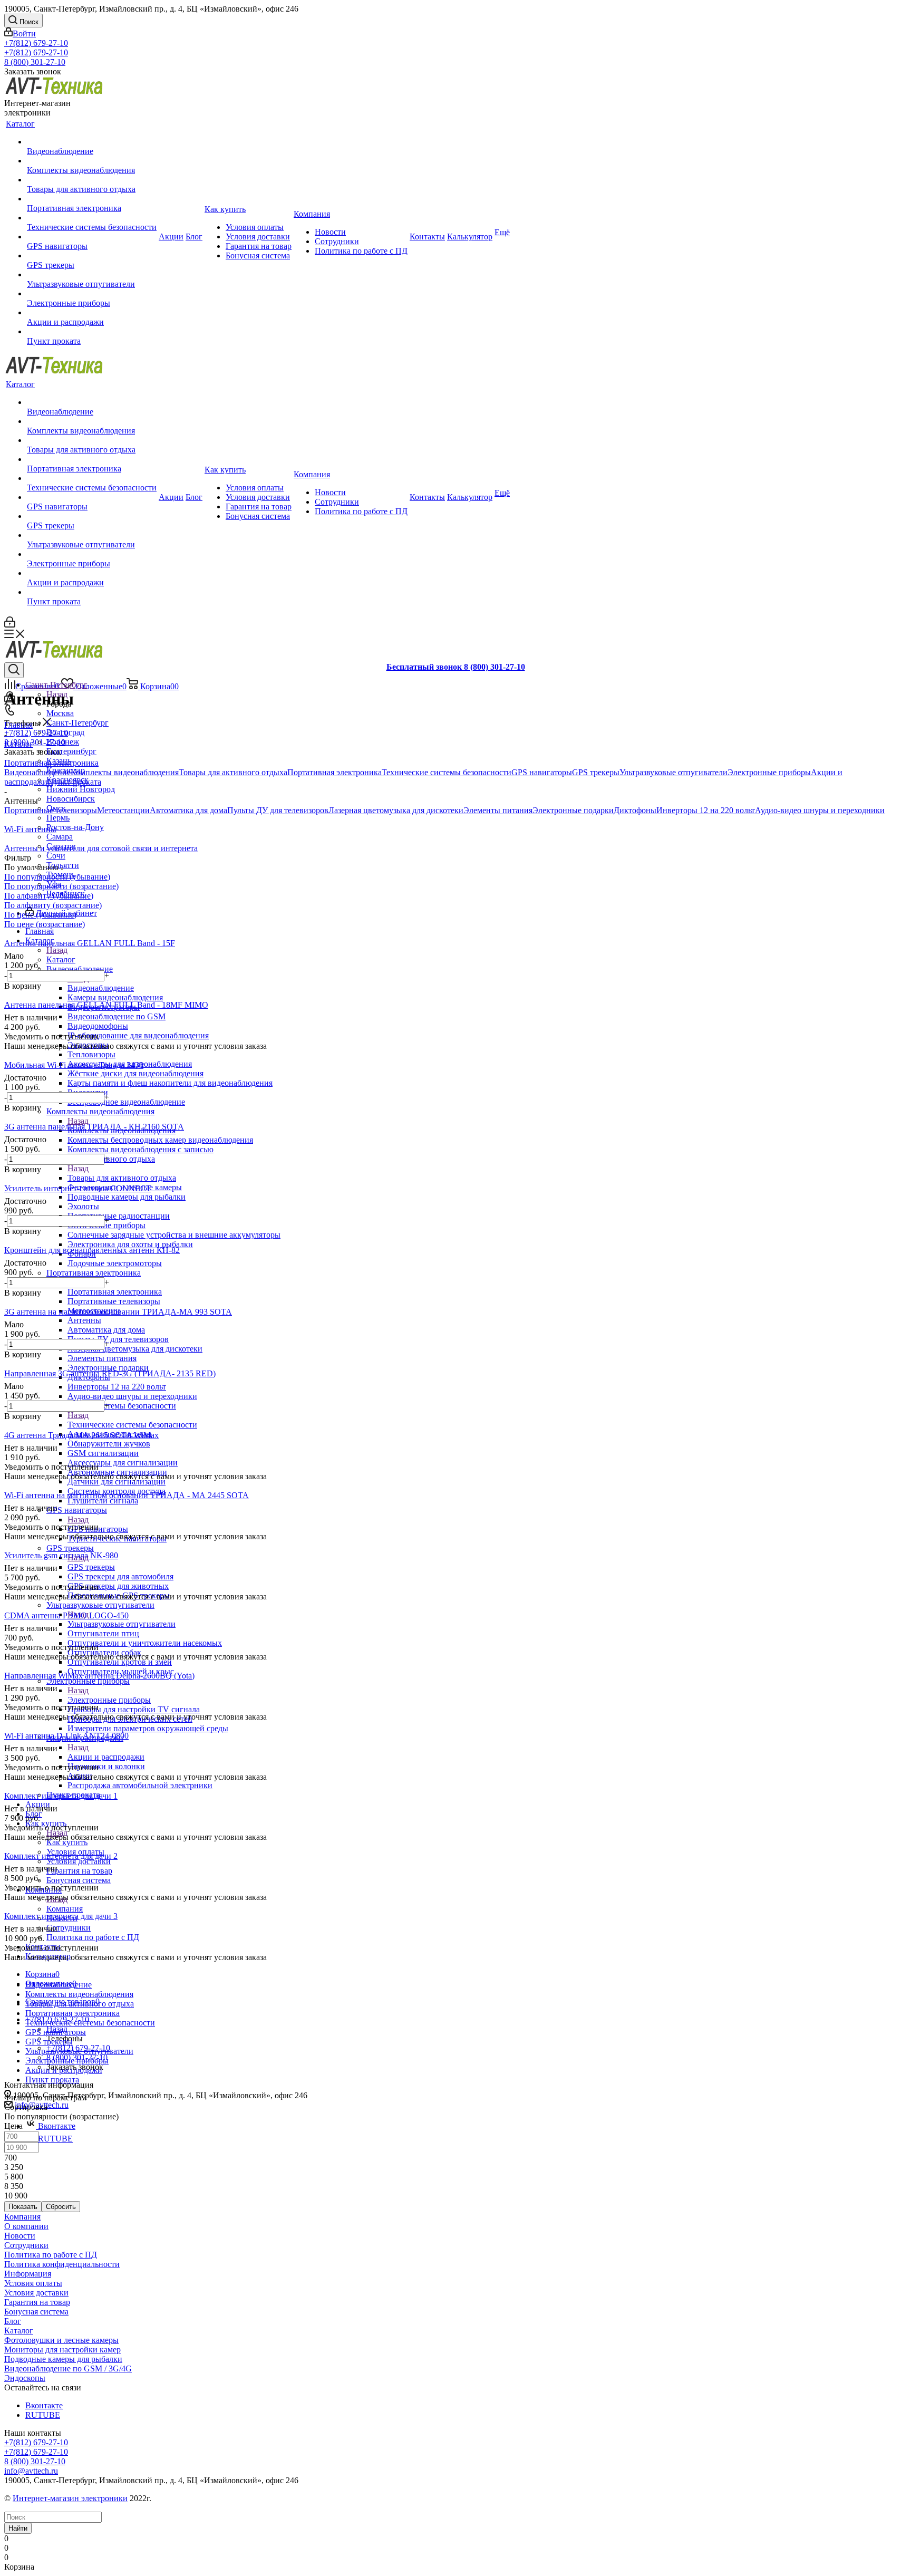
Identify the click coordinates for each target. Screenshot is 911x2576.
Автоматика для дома (188, 810)
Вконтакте (56, 2126)
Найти (18, 2528)
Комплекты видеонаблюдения (125, 772)
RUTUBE (54, 2139)
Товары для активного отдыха (122, 1178)
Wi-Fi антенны (30, 829)
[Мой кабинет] (10, 625)
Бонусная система (36, 2312)
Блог (13, 2321)
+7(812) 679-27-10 (36, 43)
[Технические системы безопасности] (92, 218)
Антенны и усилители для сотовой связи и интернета (101, 848)
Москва (60, 713)
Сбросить (61, 2207)
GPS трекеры (91, 1567)
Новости (20, 2236)
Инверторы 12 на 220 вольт (706, 810)
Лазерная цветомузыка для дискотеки (396, 810)
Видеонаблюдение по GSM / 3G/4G (68, 2368)
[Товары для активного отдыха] (92, 180)
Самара (60, 837)
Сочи (56, 856)
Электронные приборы (109, 1700)
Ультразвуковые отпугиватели (122, 1624)
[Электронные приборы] (92, 294)
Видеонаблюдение (101, 988)
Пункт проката (74, 782)
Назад (57, 950)
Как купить (67, 1842)
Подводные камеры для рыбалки (63, 2359)
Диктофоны (635, 810)
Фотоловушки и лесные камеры (61, 2340)
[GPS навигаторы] (92, 237)
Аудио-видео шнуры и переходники (820, 810)
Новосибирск (71, 799)
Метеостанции (123, 810)
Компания (65, 1909)
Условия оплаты (33, 2283)
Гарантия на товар (37, 2302)
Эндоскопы (25, 2378)
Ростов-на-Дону (75, 827)
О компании (26, 2226)
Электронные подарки (573, 810)
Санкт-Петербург (77, 723)
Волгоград (65, 732)
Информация (28, 2274)
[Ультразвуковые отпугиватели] (92, 275)
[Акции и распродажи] (92, 313)
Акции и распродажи (106, 1757)
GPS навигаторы (542, 772)
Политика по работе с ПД (51, 2255)
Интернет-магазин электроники (70, 2498)
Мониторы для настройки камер (62, 2350)
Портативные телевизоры (51, 810)
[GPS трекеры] (92, 256)
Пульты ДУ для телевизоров (278, 810)
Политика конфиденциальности (62, 2264)
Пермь (58, 818)
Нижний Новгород (81, 789)
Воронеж (63, 742)
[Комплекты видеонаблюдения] (92, 161)
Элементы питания (498, 810)
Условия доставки (36, 2293)
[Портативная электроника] (92, 199)
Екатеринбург (71, 751)
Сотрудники (26, 2245)
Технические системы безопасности (132, 1425)
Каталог (61, 959)
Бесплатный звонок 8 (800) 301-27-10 (456, 667)
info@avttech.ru (31, 2471)
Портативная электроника (115, 1292)
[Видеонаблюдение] (92, 142)
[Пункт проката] (92, 332)
